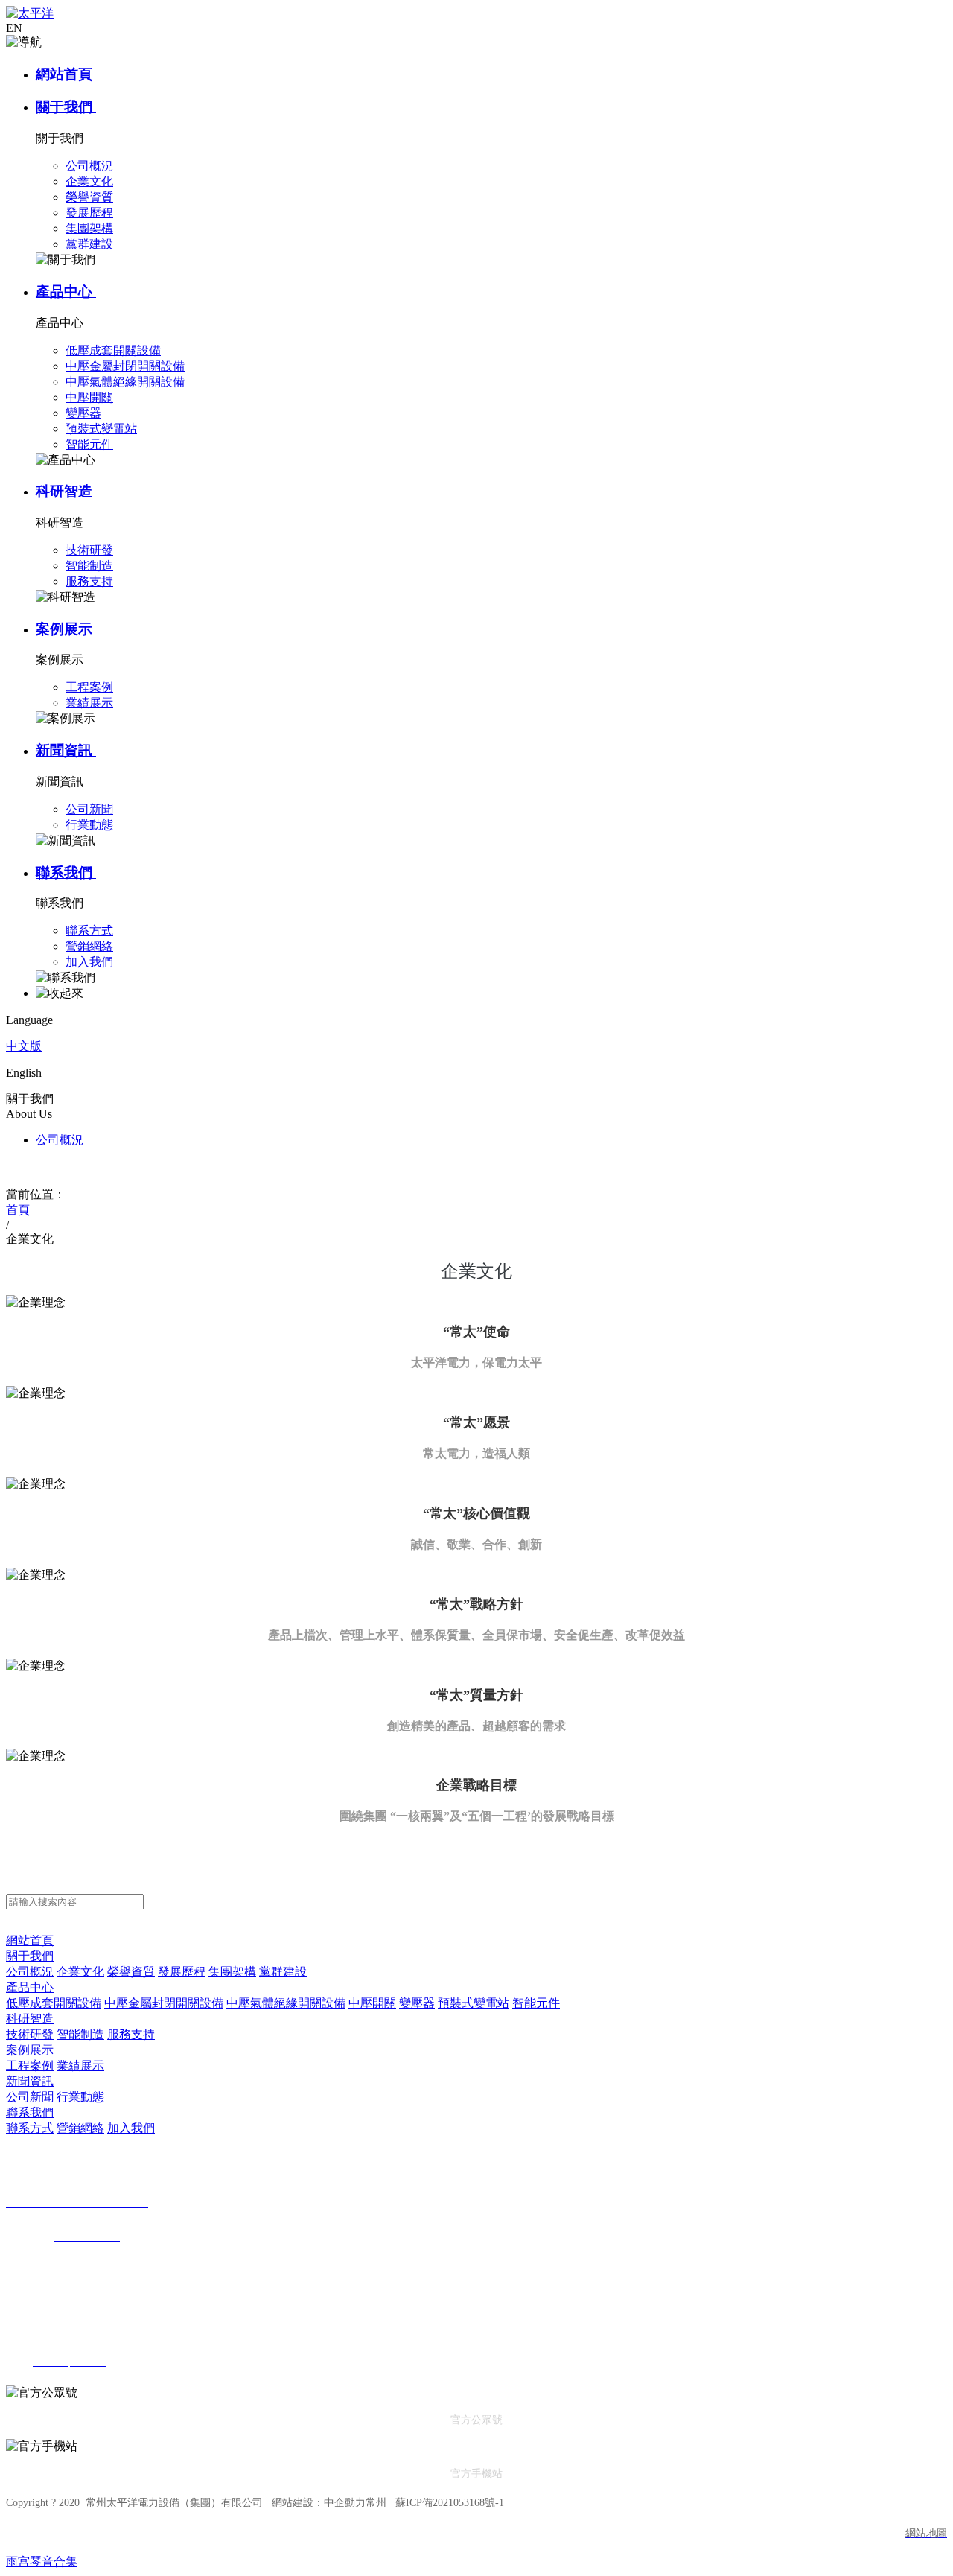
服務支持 (131, 2034)
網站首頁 (64, 74)
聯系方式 (30, 2128)
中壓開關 (372, 2003)
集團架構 (232, 1972)
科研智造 (66, 491)
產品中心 (66, 292)
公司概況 (60, 1140)
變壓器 (417, 2003)
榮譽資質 (131, 1972)
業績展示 (80, 2065)
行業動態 (80, 2097)
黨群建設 (283, 1972)
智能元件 (536, 2003)
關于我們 (66, 107)
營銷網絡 (80, 2128)
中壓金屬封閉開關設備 (164, 2003)
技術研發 (30, 2034)
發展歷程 (182, 1972)
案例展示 (66, 629)
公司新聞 (30, 2097)
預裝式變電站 (474, 2003)
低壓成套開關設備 (54, 2003)
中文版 (24, 1046)
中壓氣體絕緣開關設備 (286, 2003)
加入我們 (131, 2128)
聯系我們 (66, 872)
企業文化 (80, 1972)
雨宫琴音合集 (42, 2561)
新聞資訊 (66, 750)
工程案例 (30, 2065)
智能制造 (80, 2034)
